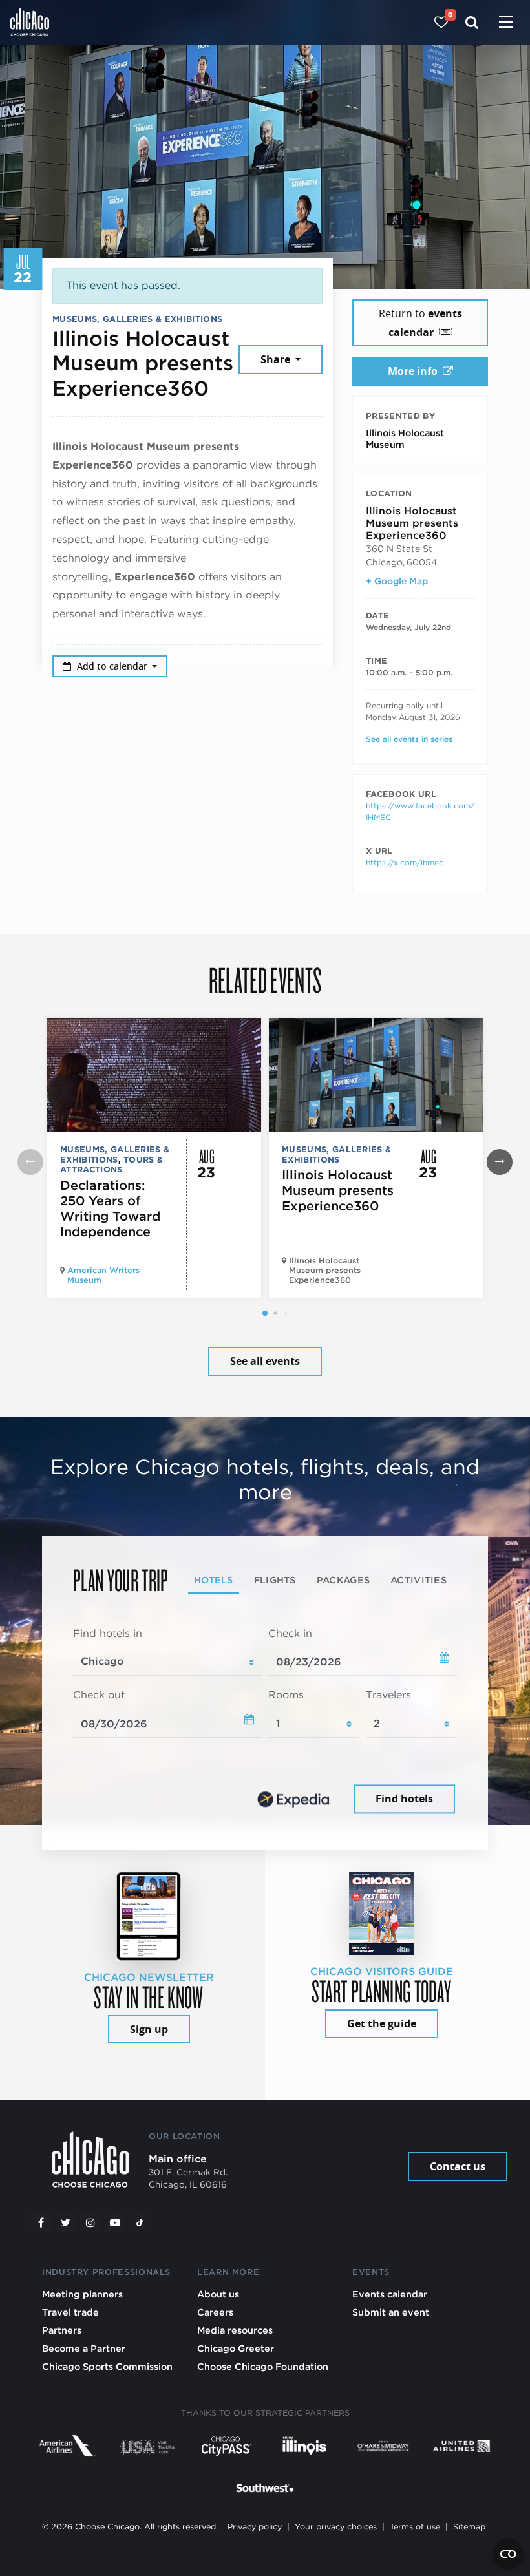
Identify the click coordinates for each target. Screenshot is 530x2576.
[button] (265, 1313)
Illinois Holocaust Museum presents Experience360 (338, 1190)
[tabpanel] (265, 1722)
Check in (290, 1633)
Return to (420, 323)
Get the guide (382, 2023)
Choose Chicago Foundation (263, 2366)
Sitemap (469, 2527)
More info (413, 371)
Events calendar (390, 2294)
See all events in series (409, 739)
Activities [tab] (419, 1580)
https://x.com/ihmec (405, 862)
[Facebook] (41, 2222)
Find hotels (404, 1799)
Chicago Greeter (236, 2348)
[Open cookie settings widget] (508, 2554)
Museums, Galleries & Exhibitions (137, 319)
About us (218, 2294)
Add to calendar (113, 666)
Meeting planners (82, 2294)
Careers (215, 2312)
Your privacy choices (336, 2527)
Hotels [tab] (214, 1580)
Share (277, 359)
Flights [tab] (275, 1580)
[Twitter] (66, 2222)
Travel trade (70, 2312)
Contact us (458, 2166)
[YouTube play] (115, 2222)
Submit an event (391, 2312)
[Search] (472, 22)
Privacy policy (255, 2527)
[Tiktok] (140, 2222)
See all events (265, 1361)
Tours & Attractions (111, 1165)
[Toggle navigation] (506, 23)
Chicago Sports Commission (107, 2366)
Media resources (235, 2330)
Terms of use (415, 2527)
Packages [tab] (343, 1580)
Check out (99, 1695)
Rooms (286, 1695)
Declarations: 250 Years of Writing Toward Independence (110, 1209)
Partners (62, 2330)
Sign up (149, 2029)
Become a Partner (84, 2348)
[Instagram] (90, 2222)
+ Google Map (397, 581)
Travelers (388, 1695)
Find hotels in (108, 1633)
